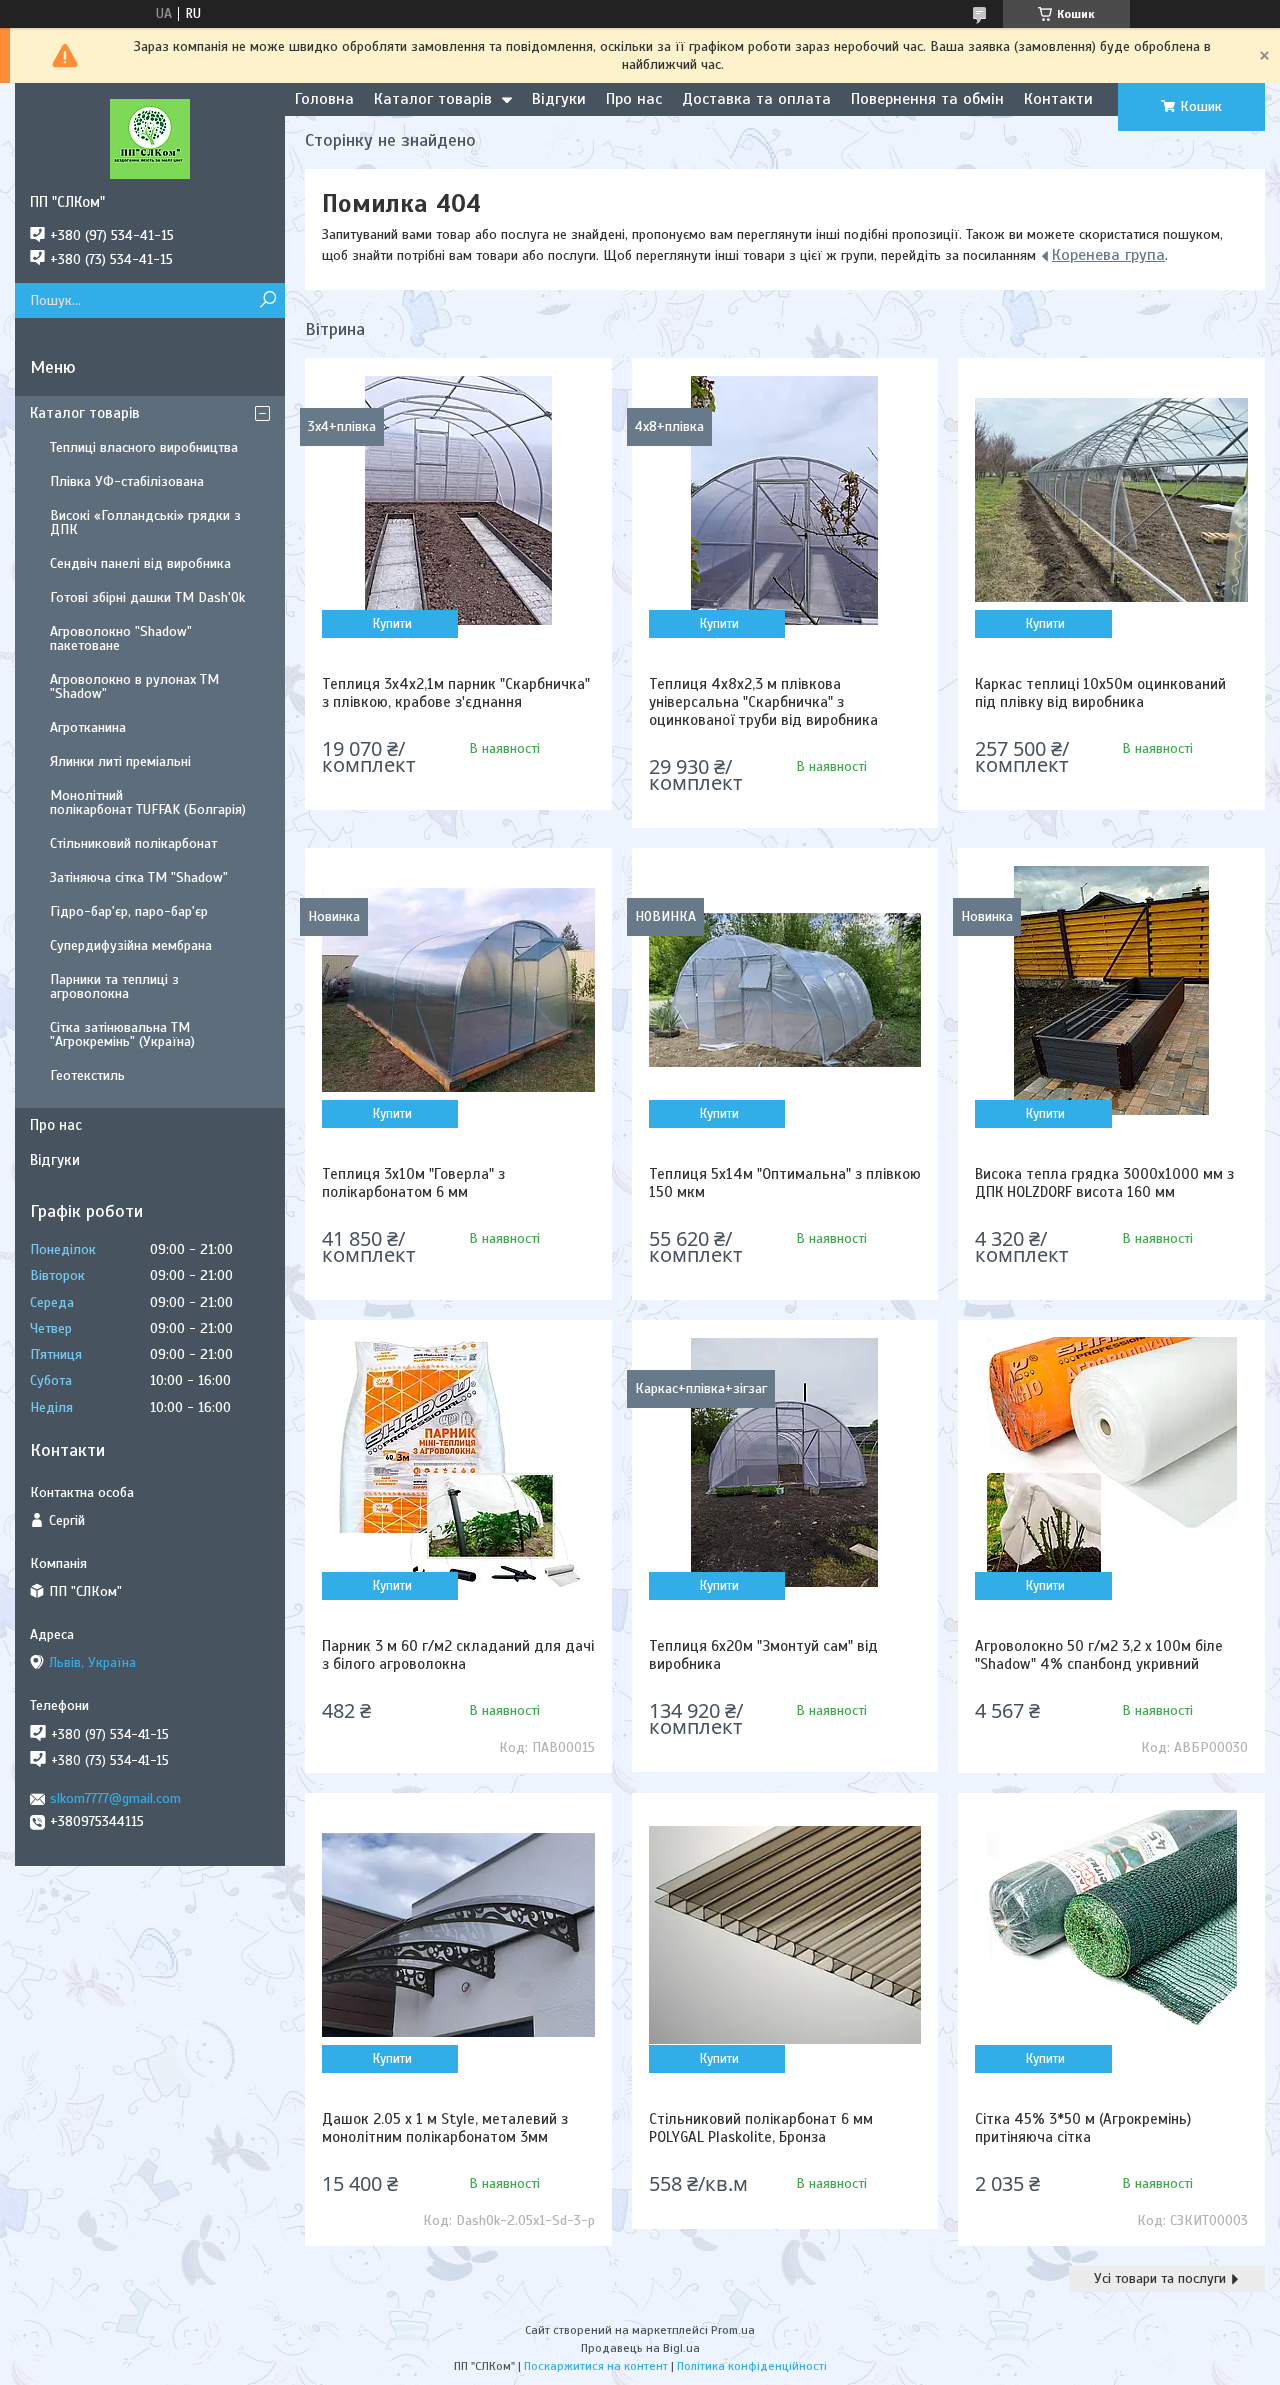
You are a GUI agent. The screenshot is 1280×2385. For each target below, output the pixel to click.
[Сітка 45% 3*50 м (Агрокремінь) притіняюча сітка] (1111, 1935)
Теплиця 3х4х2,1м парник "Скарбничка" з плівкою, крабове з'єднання (456, 693)
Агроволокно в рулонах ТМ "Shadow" (134, 686)
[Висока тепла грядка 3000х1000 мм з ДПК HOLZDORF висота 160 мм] (1111, 990)
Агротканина (88, 727)
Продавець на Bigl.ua (640, 2348)
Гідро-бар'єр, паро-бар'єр (129, 911)
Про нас (634, 99)
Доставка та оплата (756, 99)
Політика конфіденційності (752, 2366)
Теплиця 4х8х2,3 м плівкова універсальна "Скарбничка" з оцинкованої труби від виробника (763, 702)
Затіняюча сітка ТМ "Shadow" (139, 877)
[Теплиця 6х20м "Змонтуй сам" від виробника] (785, 1462)
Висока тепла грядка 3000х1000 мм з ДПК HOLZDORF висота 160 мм (1104, 1183)
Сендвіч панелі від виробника (140, 563)
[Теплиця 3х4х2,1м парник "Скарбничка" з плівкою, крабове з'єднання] (458, 500)
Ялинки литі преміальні (120, 761)
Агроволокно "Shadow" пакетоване (121, 638)
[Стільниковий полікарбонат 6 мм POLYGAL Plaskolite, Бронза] (785, 1935)
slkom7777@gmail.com (115, 1798)
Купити (392, 624)
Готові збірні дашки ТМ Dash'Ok (147, 597)
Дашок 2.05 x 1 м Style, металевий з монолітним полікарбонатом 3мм (445, 2128)
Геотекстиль (87, 1075)
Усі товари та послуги (1160, 2278)
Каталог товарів (433, 99)
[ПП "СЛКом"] (150, 138)
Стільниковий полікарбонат (133, 843)
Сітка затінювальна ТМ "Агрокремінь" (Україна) (122, 1034)
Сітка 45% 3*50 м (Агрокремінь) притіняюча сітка (1083, 2128)
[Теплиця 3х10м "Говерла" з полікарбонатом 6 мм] (458, 990)
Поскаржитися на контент (596, 2366)
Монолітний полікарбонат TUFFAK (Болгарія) (148, 802)
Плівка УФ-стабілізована (127, 481)
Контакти (1058, 99)
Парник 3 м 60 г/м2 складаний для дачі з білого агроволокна (458, 1655)
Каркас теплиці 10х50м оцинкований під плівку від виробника (1100, 693)
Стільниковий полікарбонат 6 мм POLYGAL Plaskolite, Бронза (761, 2128)
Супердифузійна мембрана (131, 945)
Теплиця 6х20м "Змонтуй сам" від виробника (763, 1655)
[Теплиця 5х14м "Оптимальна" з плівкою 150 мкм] (785, 990)
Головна (324, 99)
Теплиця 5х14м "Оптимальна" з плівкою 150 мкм (785, 1183)
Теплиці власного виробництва (144, 447)
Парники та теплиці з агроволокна (114, 986)
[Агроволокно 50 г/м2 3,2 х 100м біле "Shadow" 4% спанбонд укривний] (1111, 1462)
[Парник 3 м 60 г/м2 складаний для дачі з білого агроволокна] (458, 1462)
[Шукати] (267, 300)
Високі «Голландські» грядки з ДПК (145, 522)
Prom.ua (733, 2330)
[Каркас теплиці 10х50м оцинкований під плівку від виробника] (1111, 500)
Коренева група (1108, 255)
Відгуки (559, 99)
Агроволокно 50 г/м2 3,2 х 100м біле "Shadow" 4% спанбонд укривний (1099, 1655)
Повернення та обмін (927, 99)
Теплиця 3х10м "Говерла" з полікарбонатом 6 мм (413, 1183)
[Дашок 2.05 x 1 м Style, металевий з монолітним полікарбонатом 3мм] (458, 1935)
